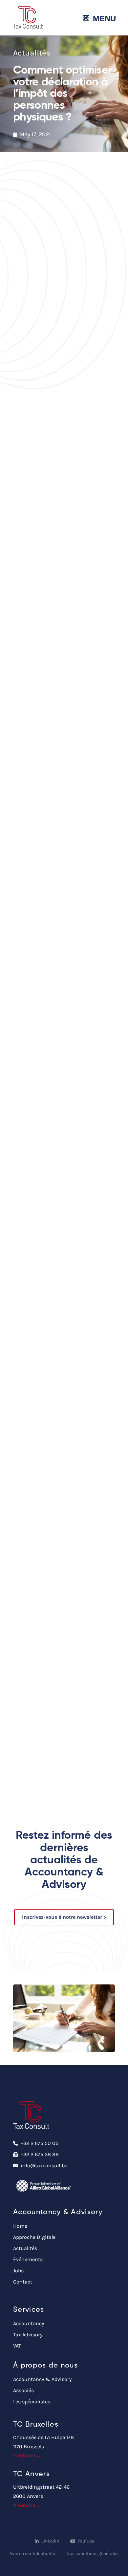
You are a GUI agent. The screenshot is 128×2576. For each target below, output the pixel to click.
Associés (23, 2390)
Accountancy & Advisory (42, 2379)
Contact (23, 2282)
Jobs (18, 2271)
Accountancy (29, 2323)
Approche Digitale (34, 2237)
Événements (28, 2259)
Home (20, 2226)
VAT (17, 2346)
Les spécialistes (32, 2402)
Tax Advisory (28, 2335)
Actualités (25, 2248)
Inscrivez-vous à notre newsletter (62, 1917)
